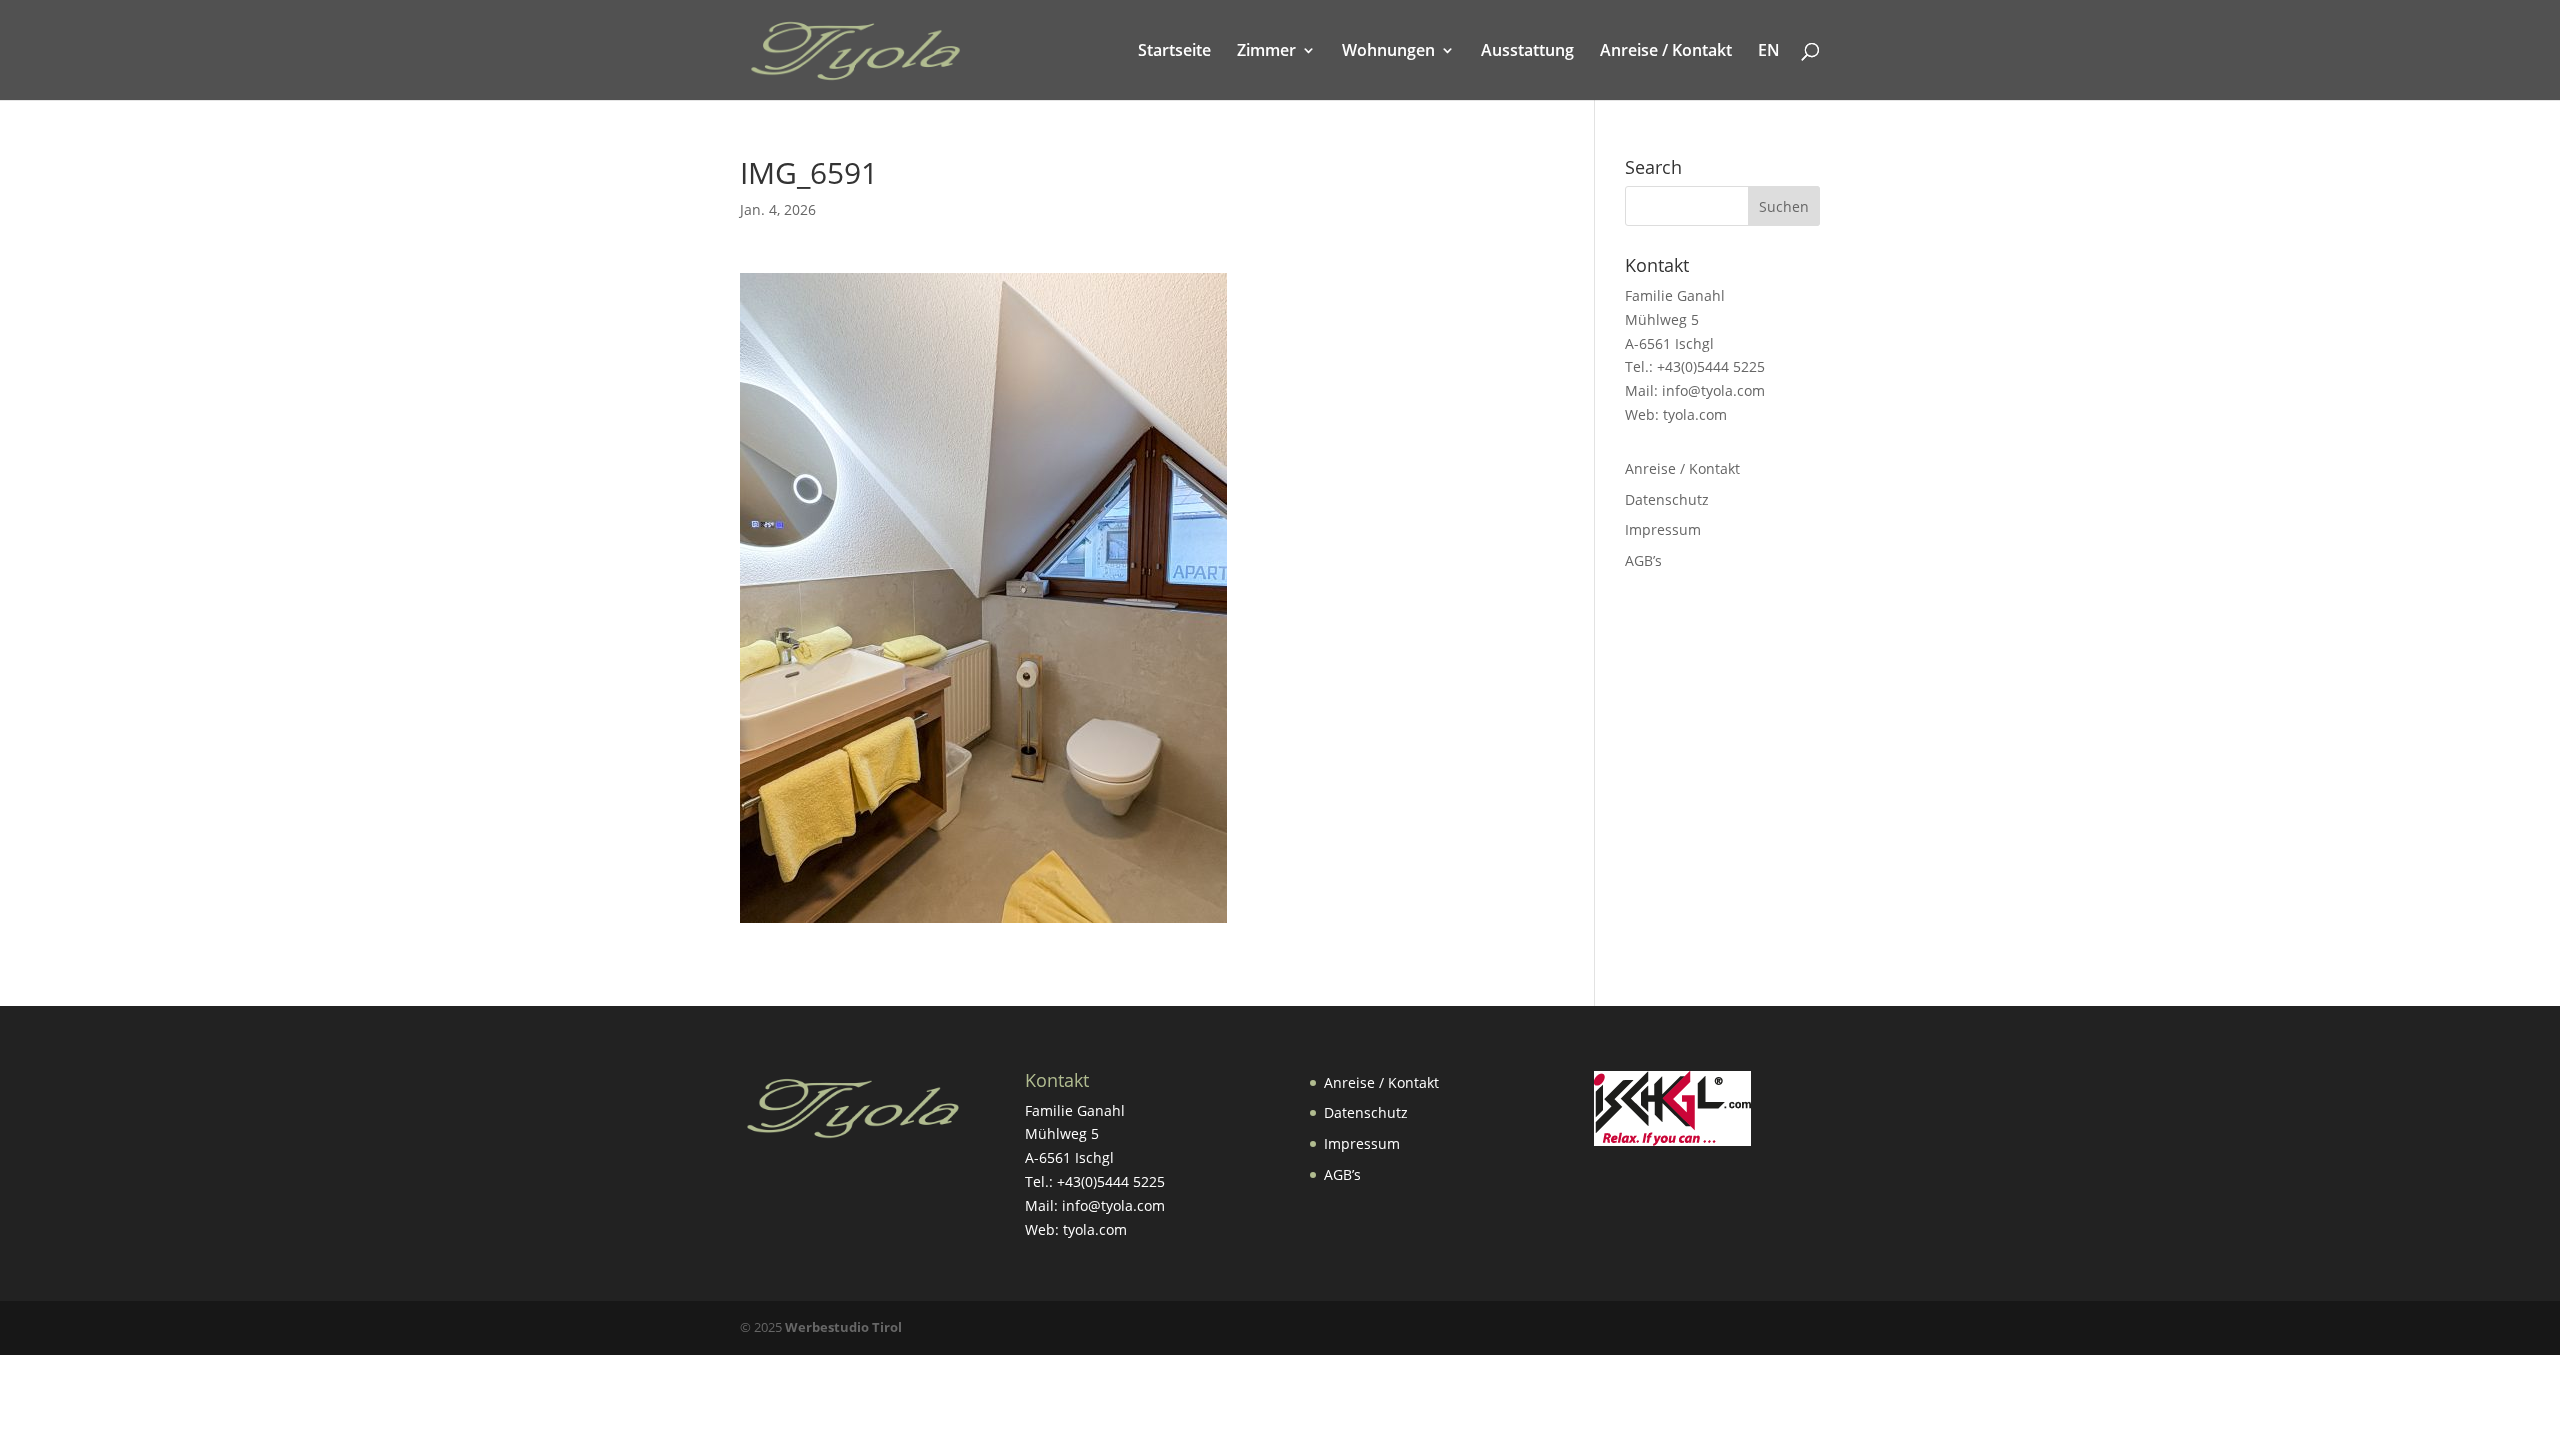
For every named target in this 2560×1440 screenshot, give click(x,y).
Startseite (1174, 52)
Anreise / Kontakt (1666, 52)
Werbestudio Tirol (843, 1327)
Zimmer (1266, 52)
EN (1769, 52)
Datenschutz (1667, 499)
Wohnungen (1388, 52)
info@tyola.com (1713, 390)
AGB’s (1643, 560)
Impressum (1663, 529)
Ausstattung (1527, 52)
